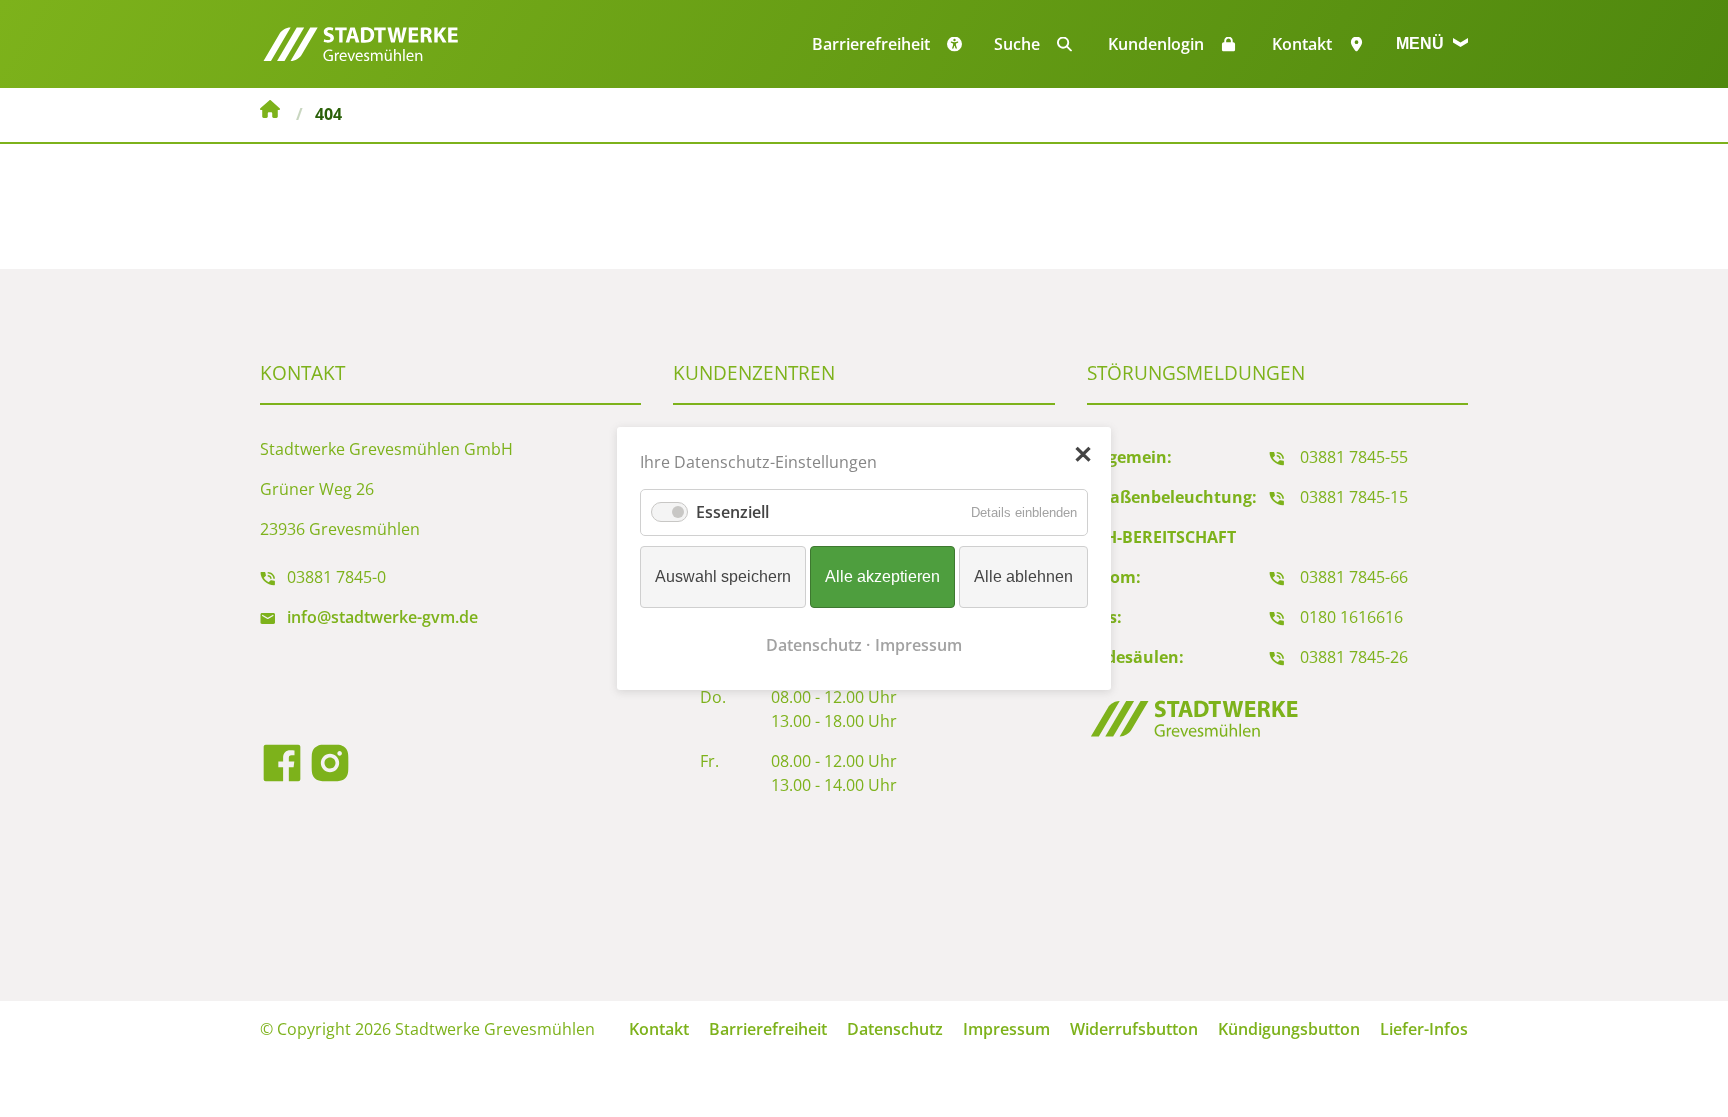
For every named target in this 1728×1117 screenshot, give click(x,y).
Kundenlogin (1156, 44)
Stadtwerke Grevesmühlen (270, 112)
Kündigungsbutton (1289, 1029)
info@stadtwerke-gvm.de (382, 617)
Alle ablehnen (1023, 576)
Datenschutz (895, 1029)
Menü (1422, 43)
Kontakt (1302, 44)
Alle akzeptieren (882, 576)
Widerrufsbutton (1134, 1029)
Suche (1017, 44)
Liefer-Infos (1424, 1029)
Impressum (1006, 1029)
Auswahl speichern (723, 576)
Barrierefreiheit (768, 1029)
